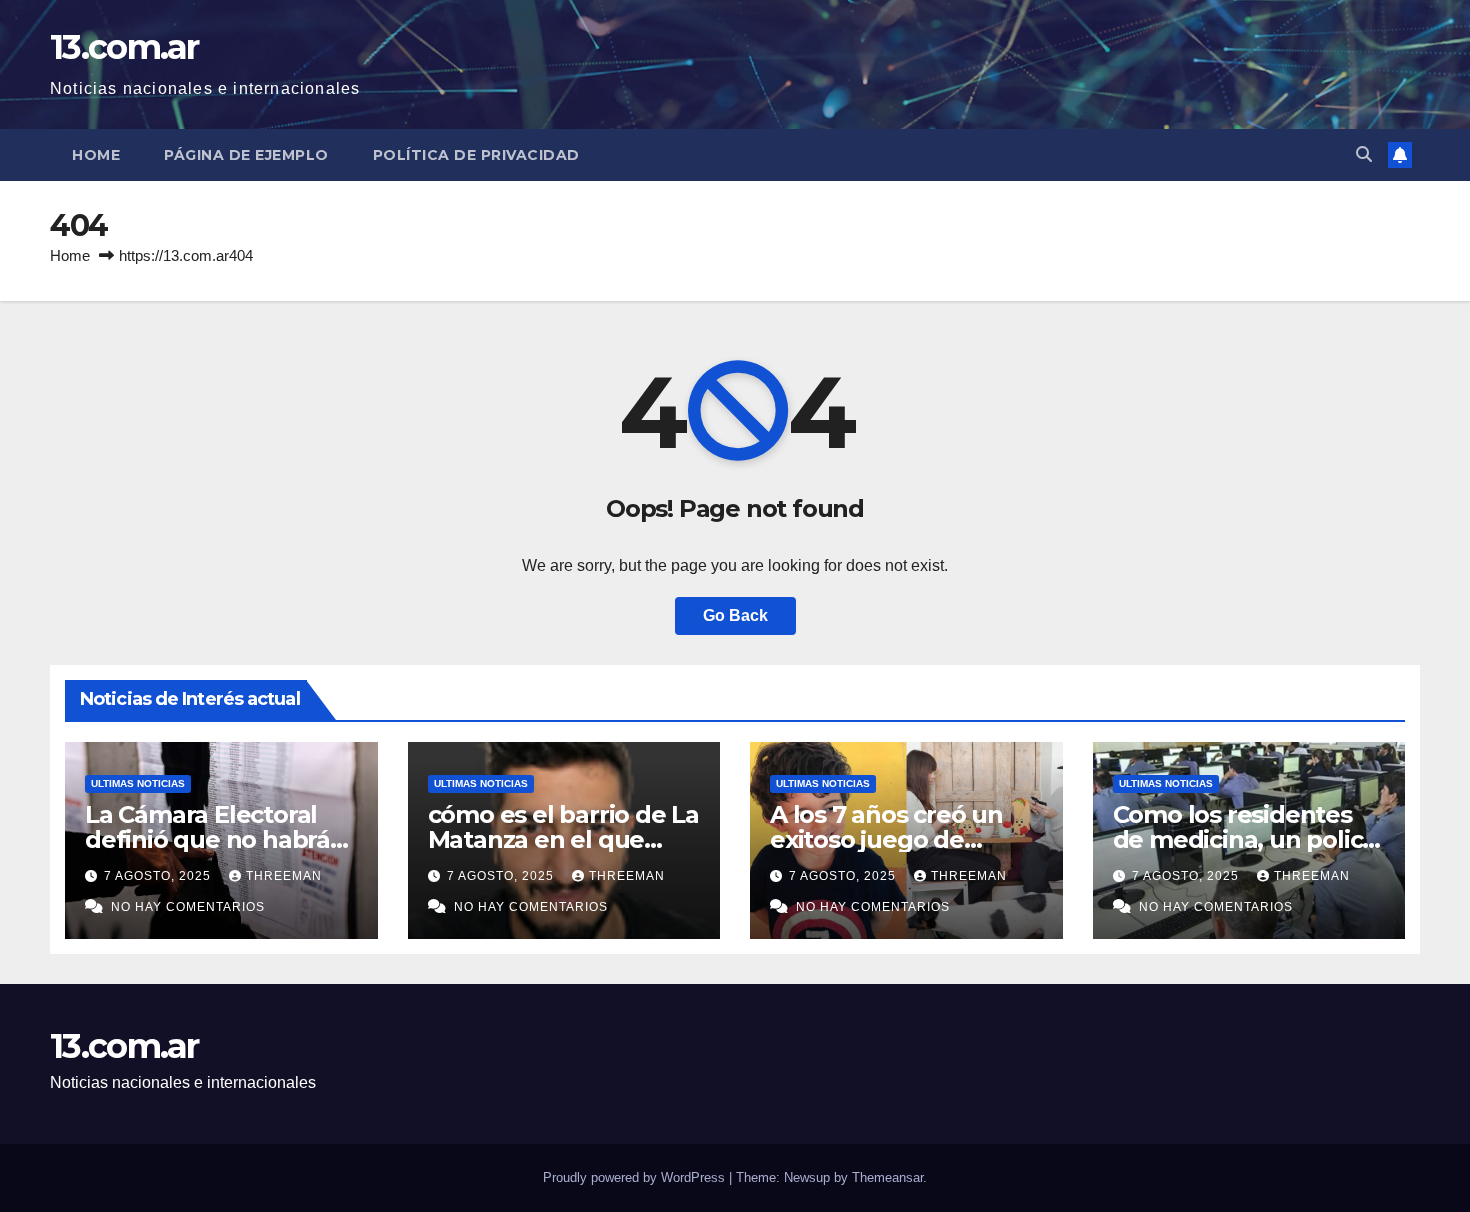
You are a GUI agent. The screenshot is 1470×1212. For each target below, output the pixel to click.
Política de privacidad (476, 155)
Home (96, 155)
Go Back (735, 615)
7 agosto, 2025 (159, 876)
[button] (1364, 154)
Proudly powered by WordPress (636, 1177)
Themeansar (887, 1177)
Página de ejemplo (246, 155)
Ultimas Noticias (138, 783)
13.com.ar (124, 47)
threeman (284, 876)
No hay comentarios (188, 907)
